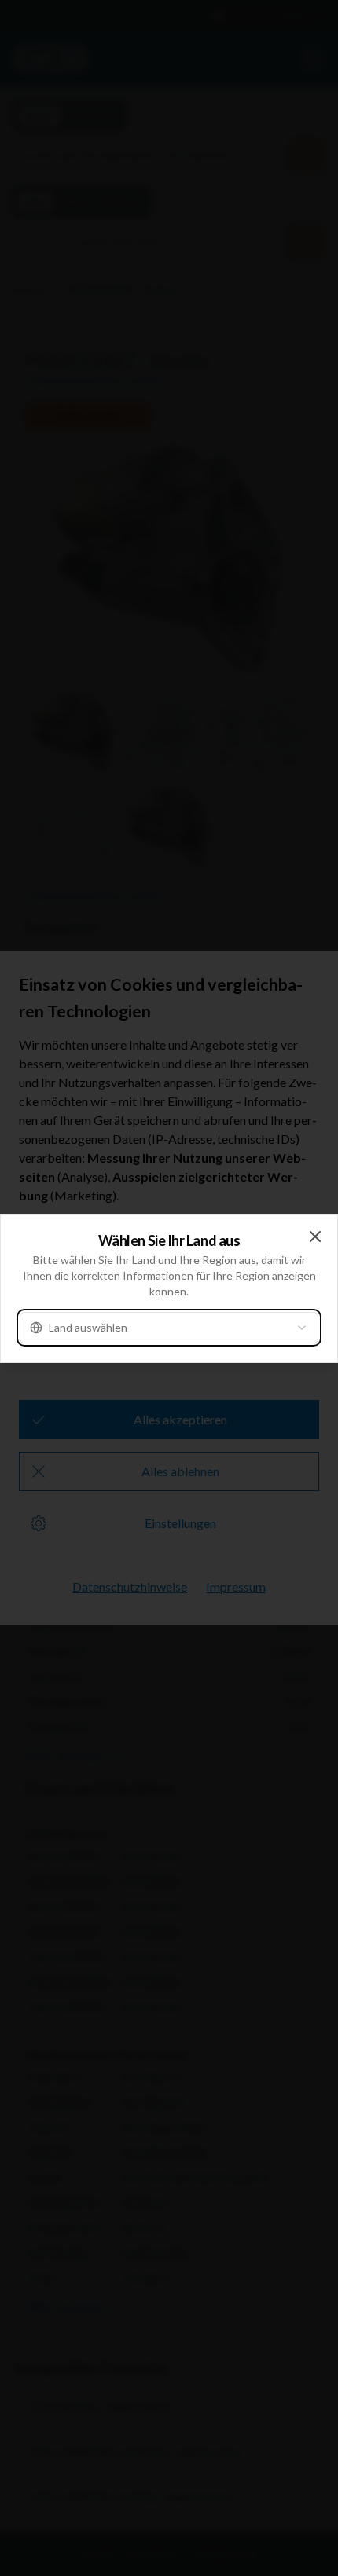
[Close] (315, 1237)
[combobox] (169, 1328)
